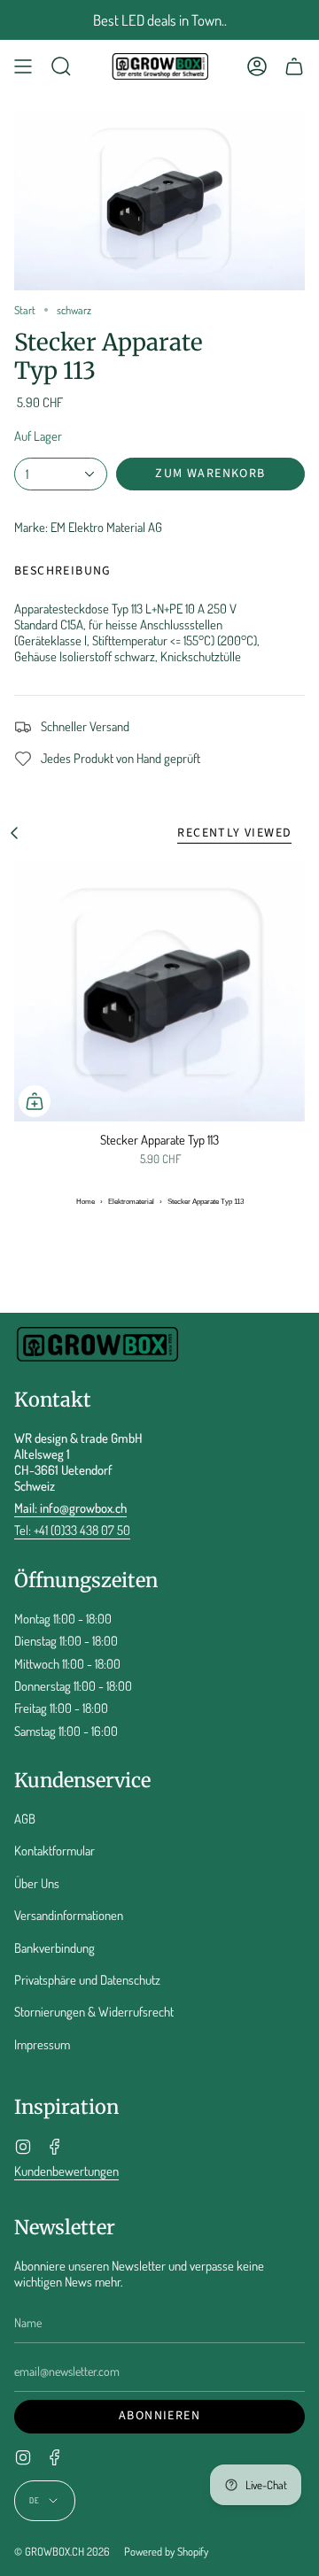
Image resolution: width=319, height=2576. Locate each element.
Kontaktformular (54, 1850)
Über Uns (37, 1883)
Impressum (42, 2044)
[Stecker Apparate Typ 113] (159, 991)
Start (25, 310)
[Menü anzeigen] (23, 66)
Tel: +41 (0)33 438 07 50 (72, 1530)
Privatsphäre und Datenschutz (87, 1979)
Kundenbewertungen (66, 2171)
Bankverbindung (54, 1947)
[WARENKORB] (294, 66)
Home (86, 1202)
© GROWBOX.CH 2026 (62, 2551)
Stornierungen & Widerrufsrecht (94, 2011)
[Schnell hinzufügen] (35, 1101)
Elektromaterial (131, 1202)
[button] (61, 66)
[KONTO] (257, 66)
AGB (25, 1818)
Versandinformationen (69, 1915)
